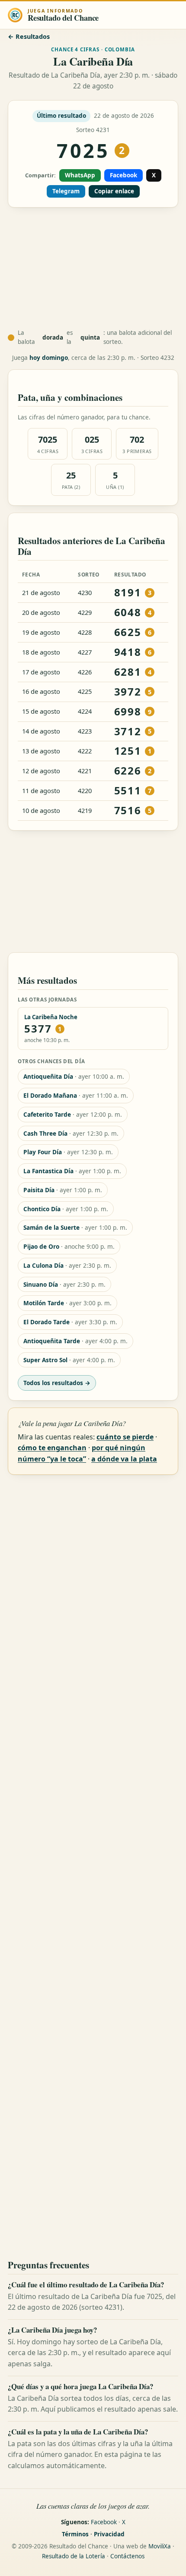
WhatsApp (80, 175)
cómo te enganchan (52, 1448)
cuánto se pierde (125, 1437)
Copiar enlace (114, 191)
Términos (75, 2534)
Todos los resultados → (57, 1383)
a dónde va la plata (124, 1459)
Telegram (66, 191)
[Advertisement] (93, 268)
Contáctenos (127, 2556)
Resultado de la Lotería (74, 2556)
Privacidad (109, 2534)
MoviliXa (160, 2546)
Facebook (123, 175)
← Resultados (29, 36)
